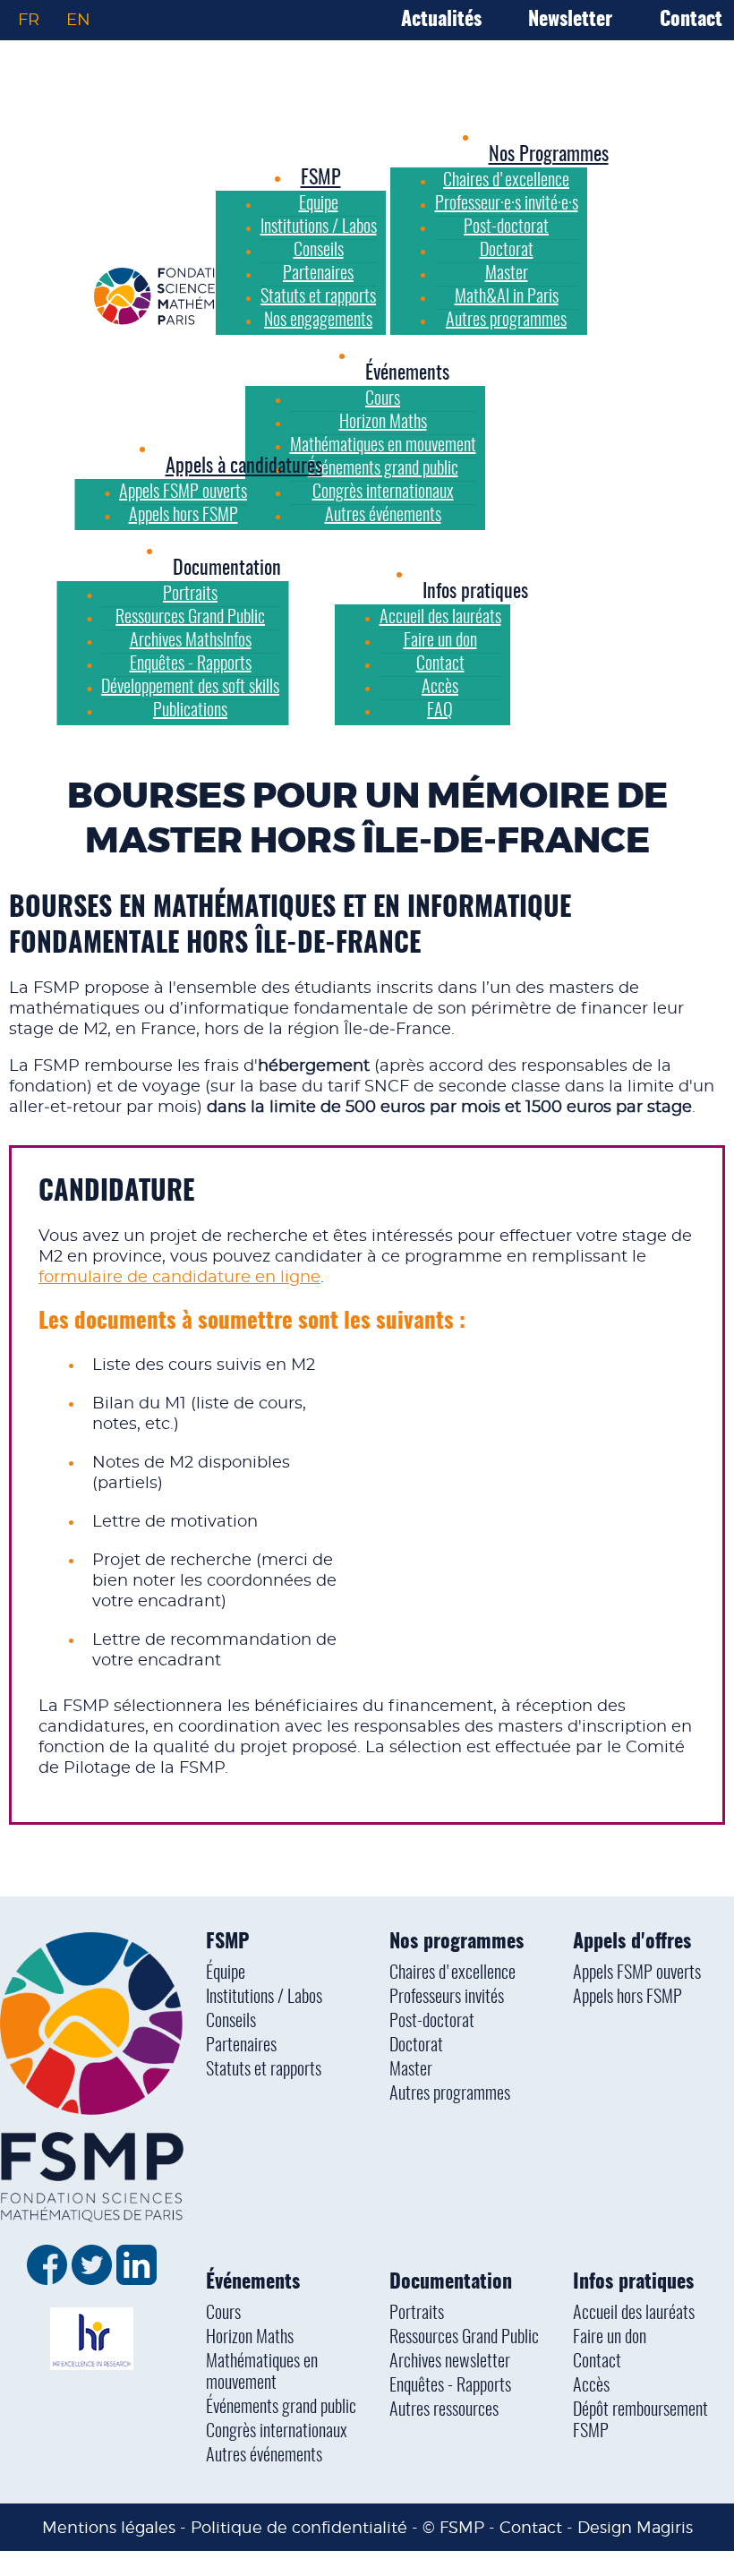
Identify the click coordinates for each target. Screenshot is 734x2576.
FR (29, 20)
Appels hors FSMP (627, 1998)
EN (78, 20)
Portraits (417, 2314)
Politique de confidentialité (299, 2527)
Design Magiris (635, 2527)
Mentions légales (109, 2527)
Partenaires (241, 2046)
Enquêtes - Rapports (450, 2386)
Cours (223, 2314)
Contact (691, 20)
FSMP (227, 1942)
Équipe (226, 1973)
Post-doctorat (432, 2022)
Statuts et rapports (264, 2070)
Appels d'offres (632, 1942)
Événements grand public (281, 2408)
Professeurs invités (447, 1998)
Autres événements (264, 2456)
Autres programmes (450, 2094)
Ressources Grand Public (464, 2338)
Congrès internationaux (277, 2432)
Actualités (441, 20)
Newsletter (570, 20)
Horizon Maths (250, 2338)
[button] (407, 373)
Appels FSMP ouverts (637, 1973)
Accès (591, 2386)
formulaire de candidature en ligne (179, 1278)
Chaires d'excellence (452, 1973)
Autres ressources (444, 2410)
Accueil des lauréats (634, 2314)
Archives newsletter (450, 2362)
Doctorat (416, 2046)
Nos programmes (457, 1942)
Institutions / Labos (264, 1998)
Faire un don (610, 2338)
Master (411, 2070)
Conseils (231, 2022)
